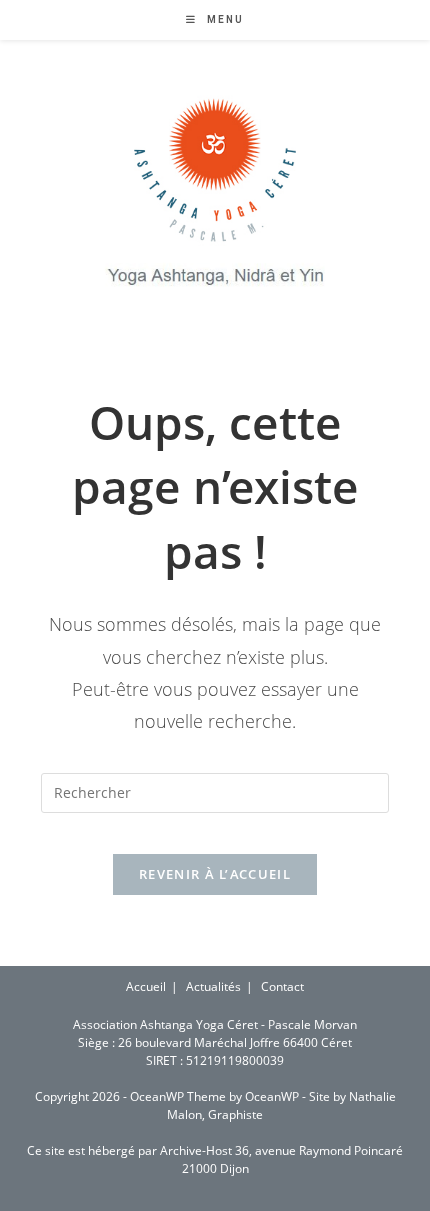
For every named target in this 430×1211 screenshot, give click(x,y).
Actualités (213, 986)
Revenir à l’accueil (215, 874)
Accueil (146, 986)
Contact (282, 986)
